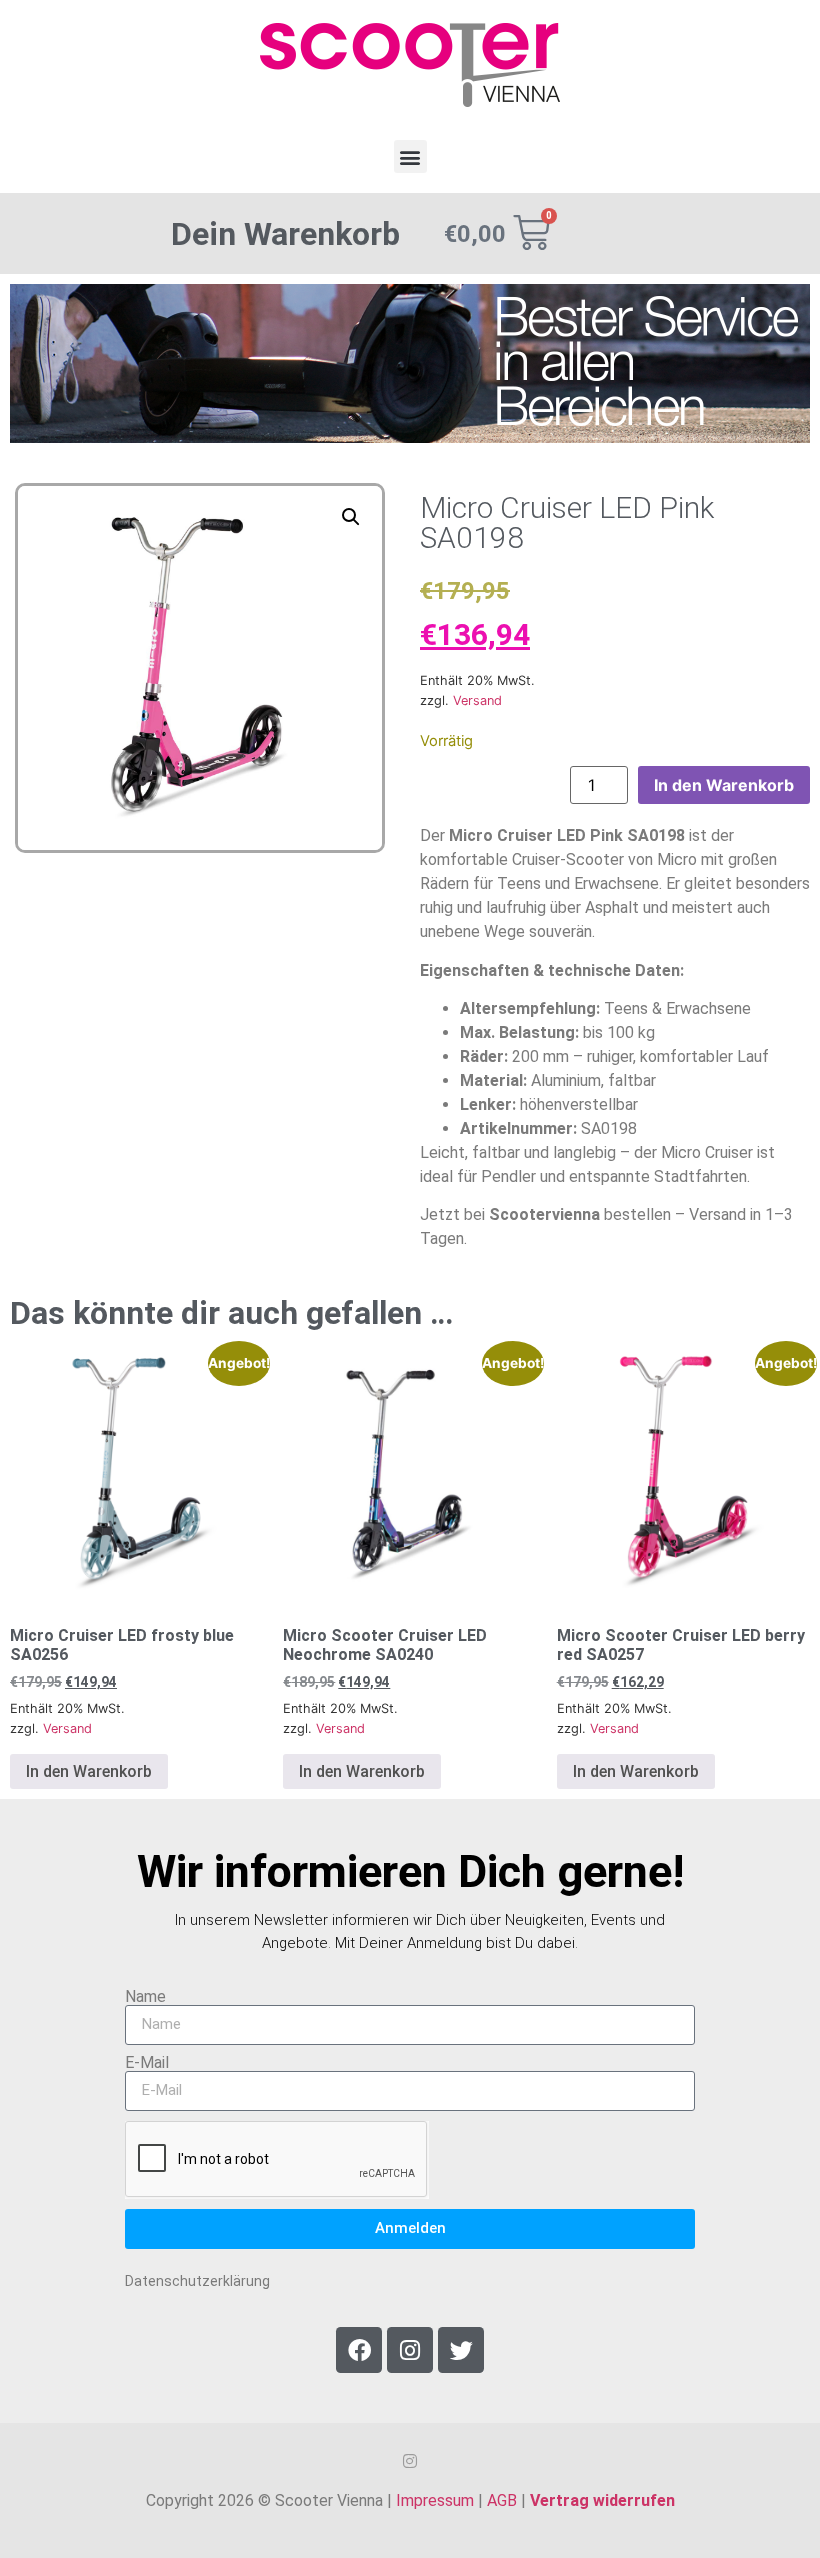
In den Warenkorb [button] (89, 1771)
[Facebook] (359, 2350)
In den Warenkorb (724, 785)
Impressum (435, 2500)
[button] (410, 156)
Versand (477, 700)
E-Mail (147, 2063)
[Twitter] (461, 2350)
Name (145, 1997)
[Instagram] (410, 2350)
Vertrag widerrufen (602, 2500)
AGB (502, 2500)
